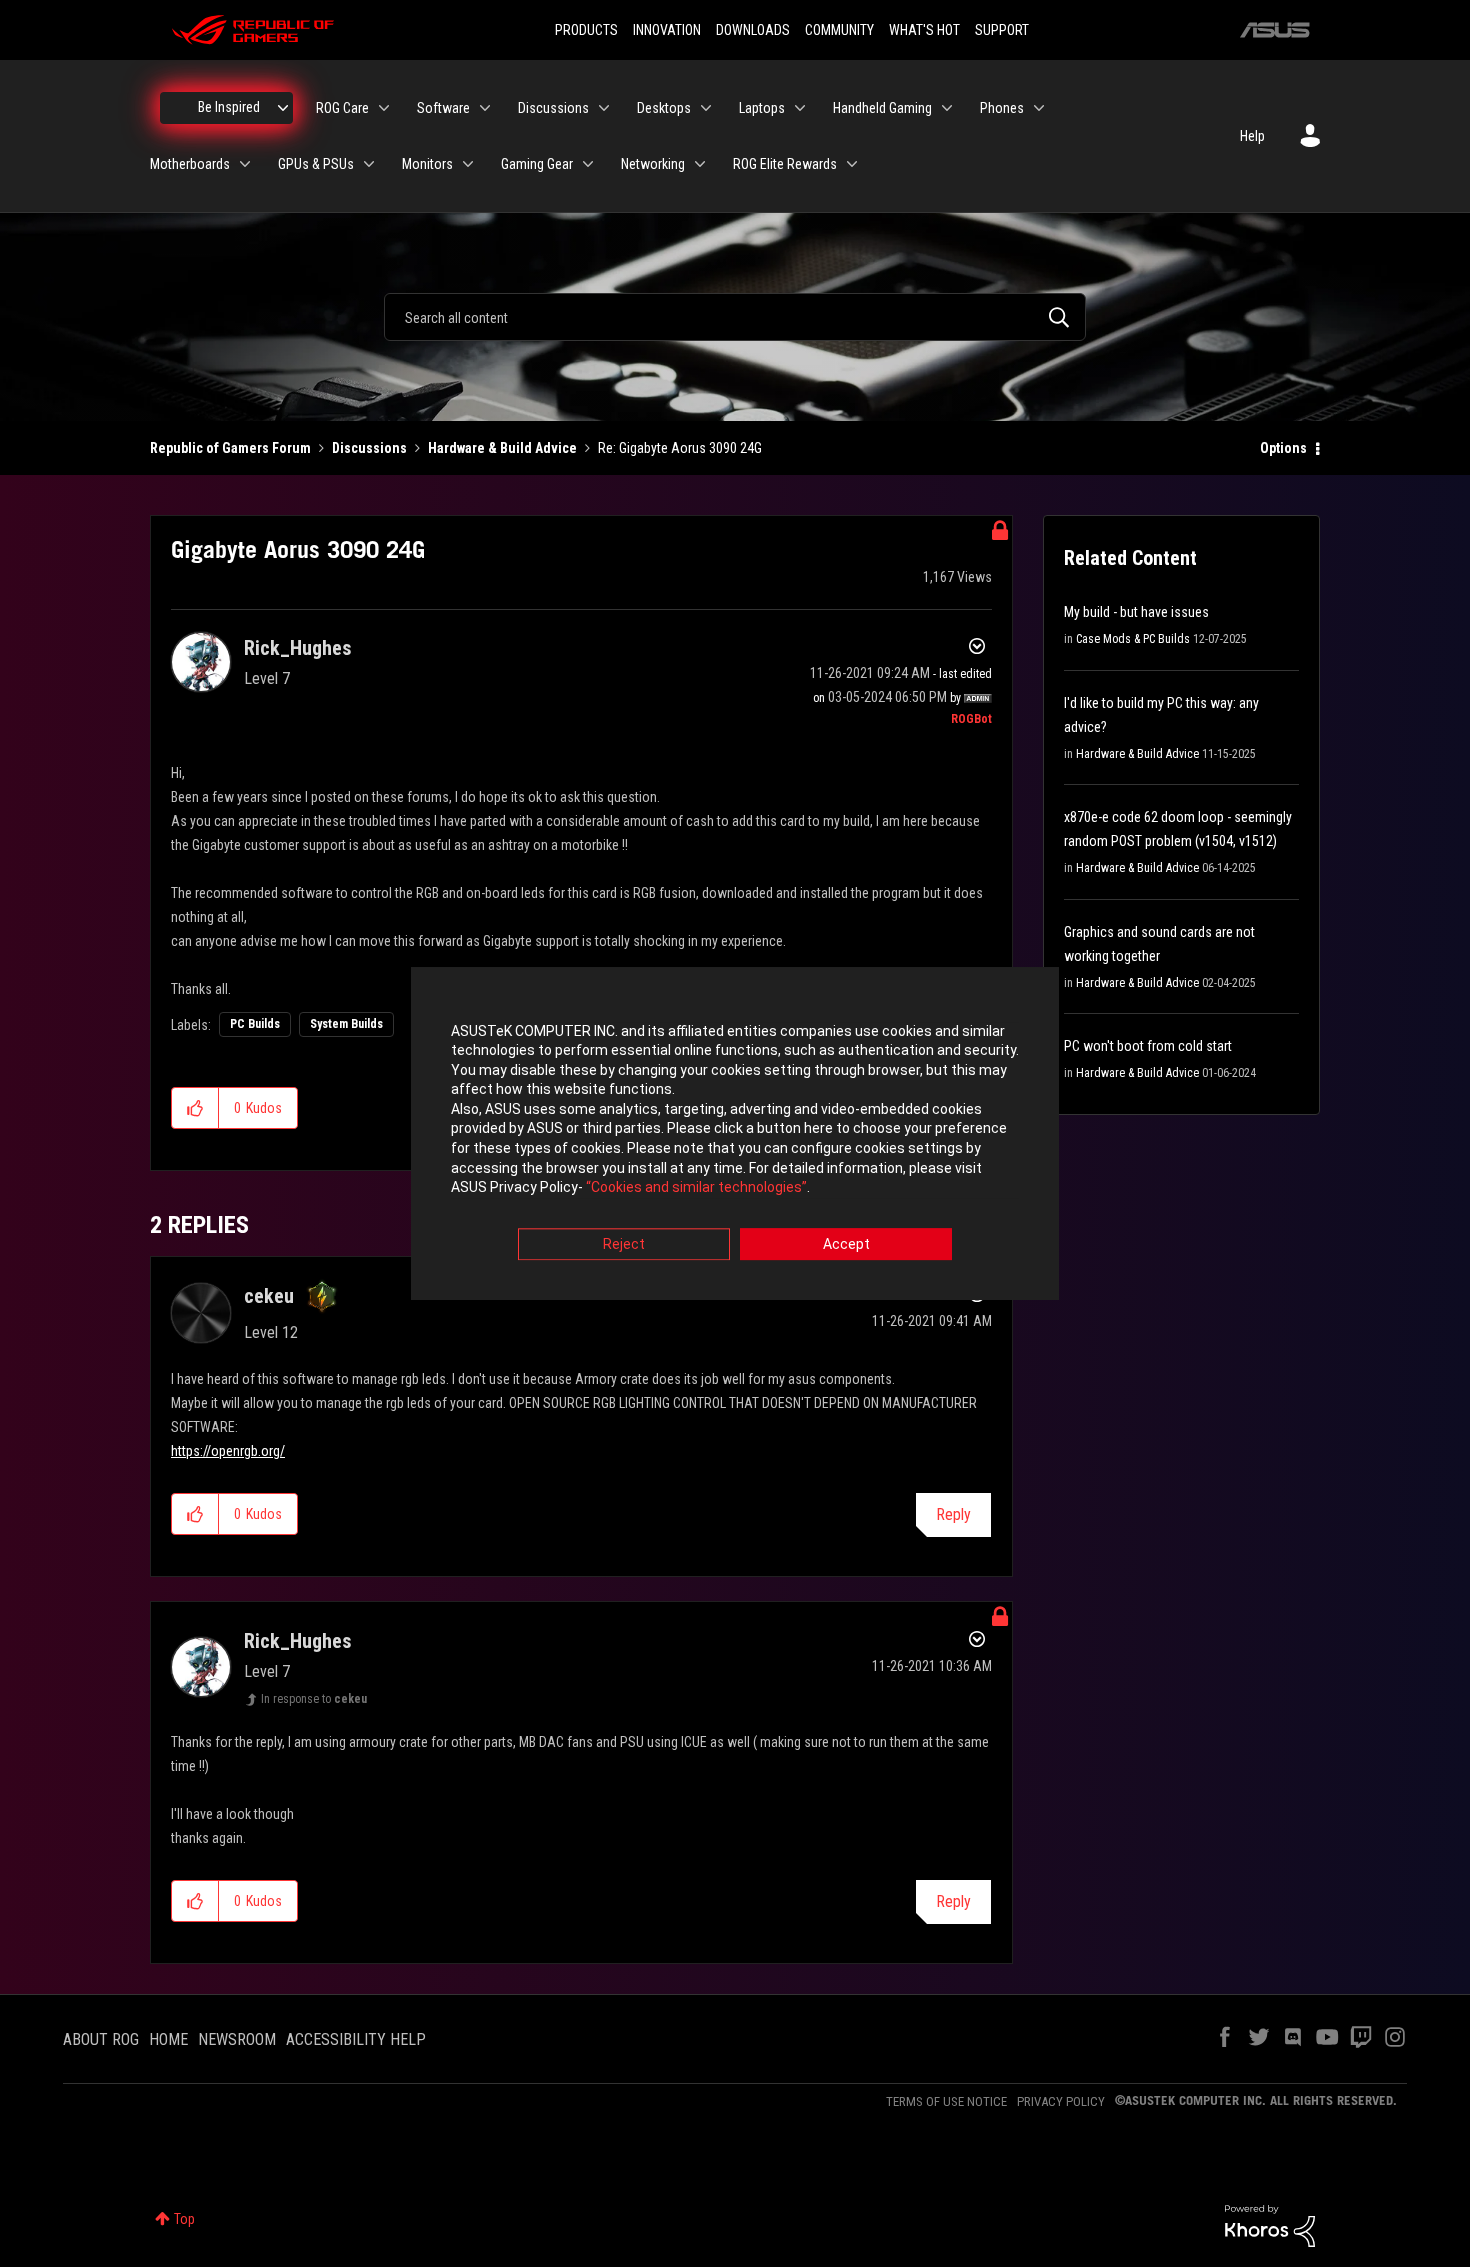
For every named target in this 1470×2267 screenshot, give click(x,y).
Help (1252, 136)
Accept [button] (846, 1244)
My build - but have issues (1136, 612)
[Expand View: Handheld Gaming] (947, 108)
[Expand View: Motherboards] (245, 164)
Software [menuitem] (443, 108)
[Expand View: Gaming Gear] (588, 164)
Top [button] (184, 2219)
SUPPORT (1002, 30)
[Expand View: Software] (485, 108)
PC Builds (255, 1024)
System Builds (346, 1024)
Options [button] (1283, 448)
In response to (314, 1699)
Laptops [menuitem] (762, 108)
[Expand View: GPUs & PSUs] (369, 164)
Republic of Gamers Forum (230, 448)
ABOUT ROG (101, 2039)
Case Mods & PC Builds (1133, 639)
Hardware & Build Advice (502, 448)
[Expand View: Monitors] (468, 164)
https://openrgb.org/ (228, 1451)
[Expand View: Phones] (1039, 108)
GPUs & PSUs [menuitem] (316, 164)
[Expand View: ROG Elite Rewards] (852, 164)
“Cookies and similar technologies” (696, 1188)
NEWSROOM (237, 2039)
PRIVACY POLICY (1061, 2101)
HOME (168, 2039)
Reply (953, 1514)
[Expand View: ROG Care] (384, 108)
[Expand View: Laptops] (800, 108)
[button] (195, 1108)
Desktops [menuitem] (664, 108)
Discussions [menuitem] (553, 108)
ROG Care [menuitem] (342, 108)
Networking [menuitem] (653, 164)
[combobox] (735, 317)
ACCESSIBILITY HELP (356, 2039)
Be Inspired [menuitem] (229, 107)
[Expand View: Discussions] (604, 108)
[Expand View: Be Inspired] (283, 108)
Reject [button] (624, 1244)
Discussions (369, 448)
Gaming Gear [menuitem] (537, 164)
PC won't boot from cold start (1148, 1046)
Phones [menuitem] (1002, 108)
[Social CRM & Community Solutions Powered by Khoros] (1270, 2225)
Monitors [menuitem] (427, 164)
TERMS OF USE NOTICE (946, 2101)
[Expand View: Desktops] (706, 108)
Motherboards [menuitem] (190, 164)
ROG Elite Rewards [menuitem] (785, 164)
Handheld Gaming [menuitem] (882, 108)
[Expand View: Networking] (700, 164)
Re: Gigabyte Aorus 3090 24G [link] (680, 448)
